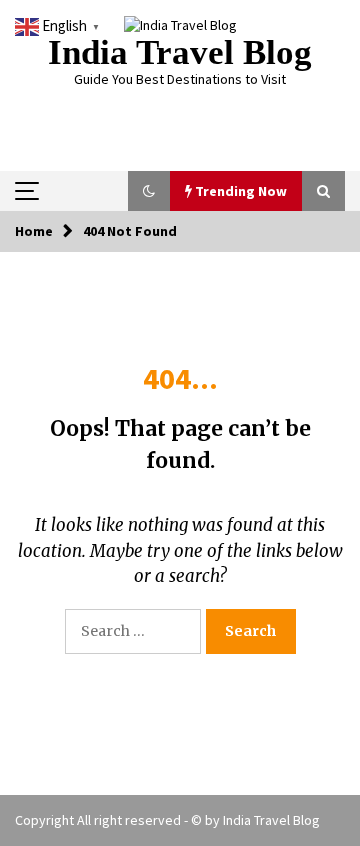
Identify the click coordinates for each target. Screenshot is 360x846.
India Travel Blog (180, 52)
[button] (149, 191)
